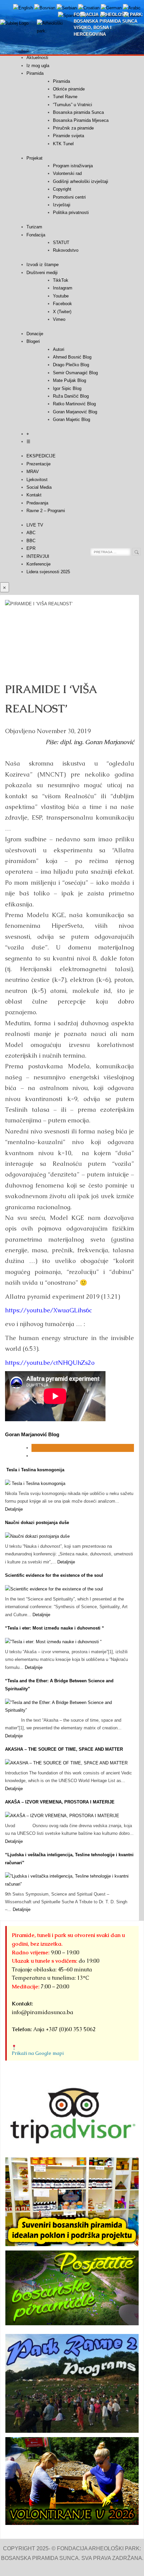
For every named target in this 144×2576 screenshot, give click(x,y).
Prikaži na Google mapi (38, 2053)
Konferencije (39, 564)
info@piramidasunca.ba (43, 2012)
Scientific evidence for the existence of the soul (54, 1575)
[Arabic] (132, 8)
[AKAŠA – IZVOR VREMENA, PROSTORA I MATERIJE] (62, 1816)
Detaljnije (14, 1509)
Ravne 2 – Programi (46, 511)
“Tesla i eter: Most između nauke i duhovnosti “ (55, 1628)
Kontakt (34, 495)
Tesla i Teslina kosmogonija (35, 1470)
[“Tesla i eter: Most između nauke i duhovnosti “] (53, 1642)
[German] (111, 8)
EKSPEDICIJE (41, 456)
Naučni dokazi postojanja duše (37, 1523)
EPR (31, 548)
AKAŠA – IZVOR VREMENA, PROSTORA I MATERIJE (60, 1802)
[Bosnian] (45, 8)
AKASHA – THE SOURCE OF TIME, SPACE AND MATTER (64, 1749)
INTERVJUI (38, 556)
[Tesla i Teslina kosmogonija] (35, 1483)
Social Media (39, 487)
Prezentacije (39, 464)
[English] (23, 8)
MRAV (33, 472)
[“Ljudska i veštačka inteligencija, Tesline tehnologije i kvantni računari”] (69, 1884)
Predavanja (37, 503)
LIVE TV (35, 525)
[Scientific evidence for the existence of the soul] (54, 1589)
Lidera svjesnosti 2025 (48, 572)
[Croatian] (89, 8)
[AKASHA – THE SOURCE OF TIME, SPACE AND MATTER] (66, 1763)
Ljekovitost (37, 480)
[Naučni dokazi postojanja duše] (37, 1536)
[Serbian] (67, 8)
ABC (31, 533)
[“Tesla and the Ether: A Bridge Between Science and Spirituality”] (69, 1710)
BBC (31, 541)
